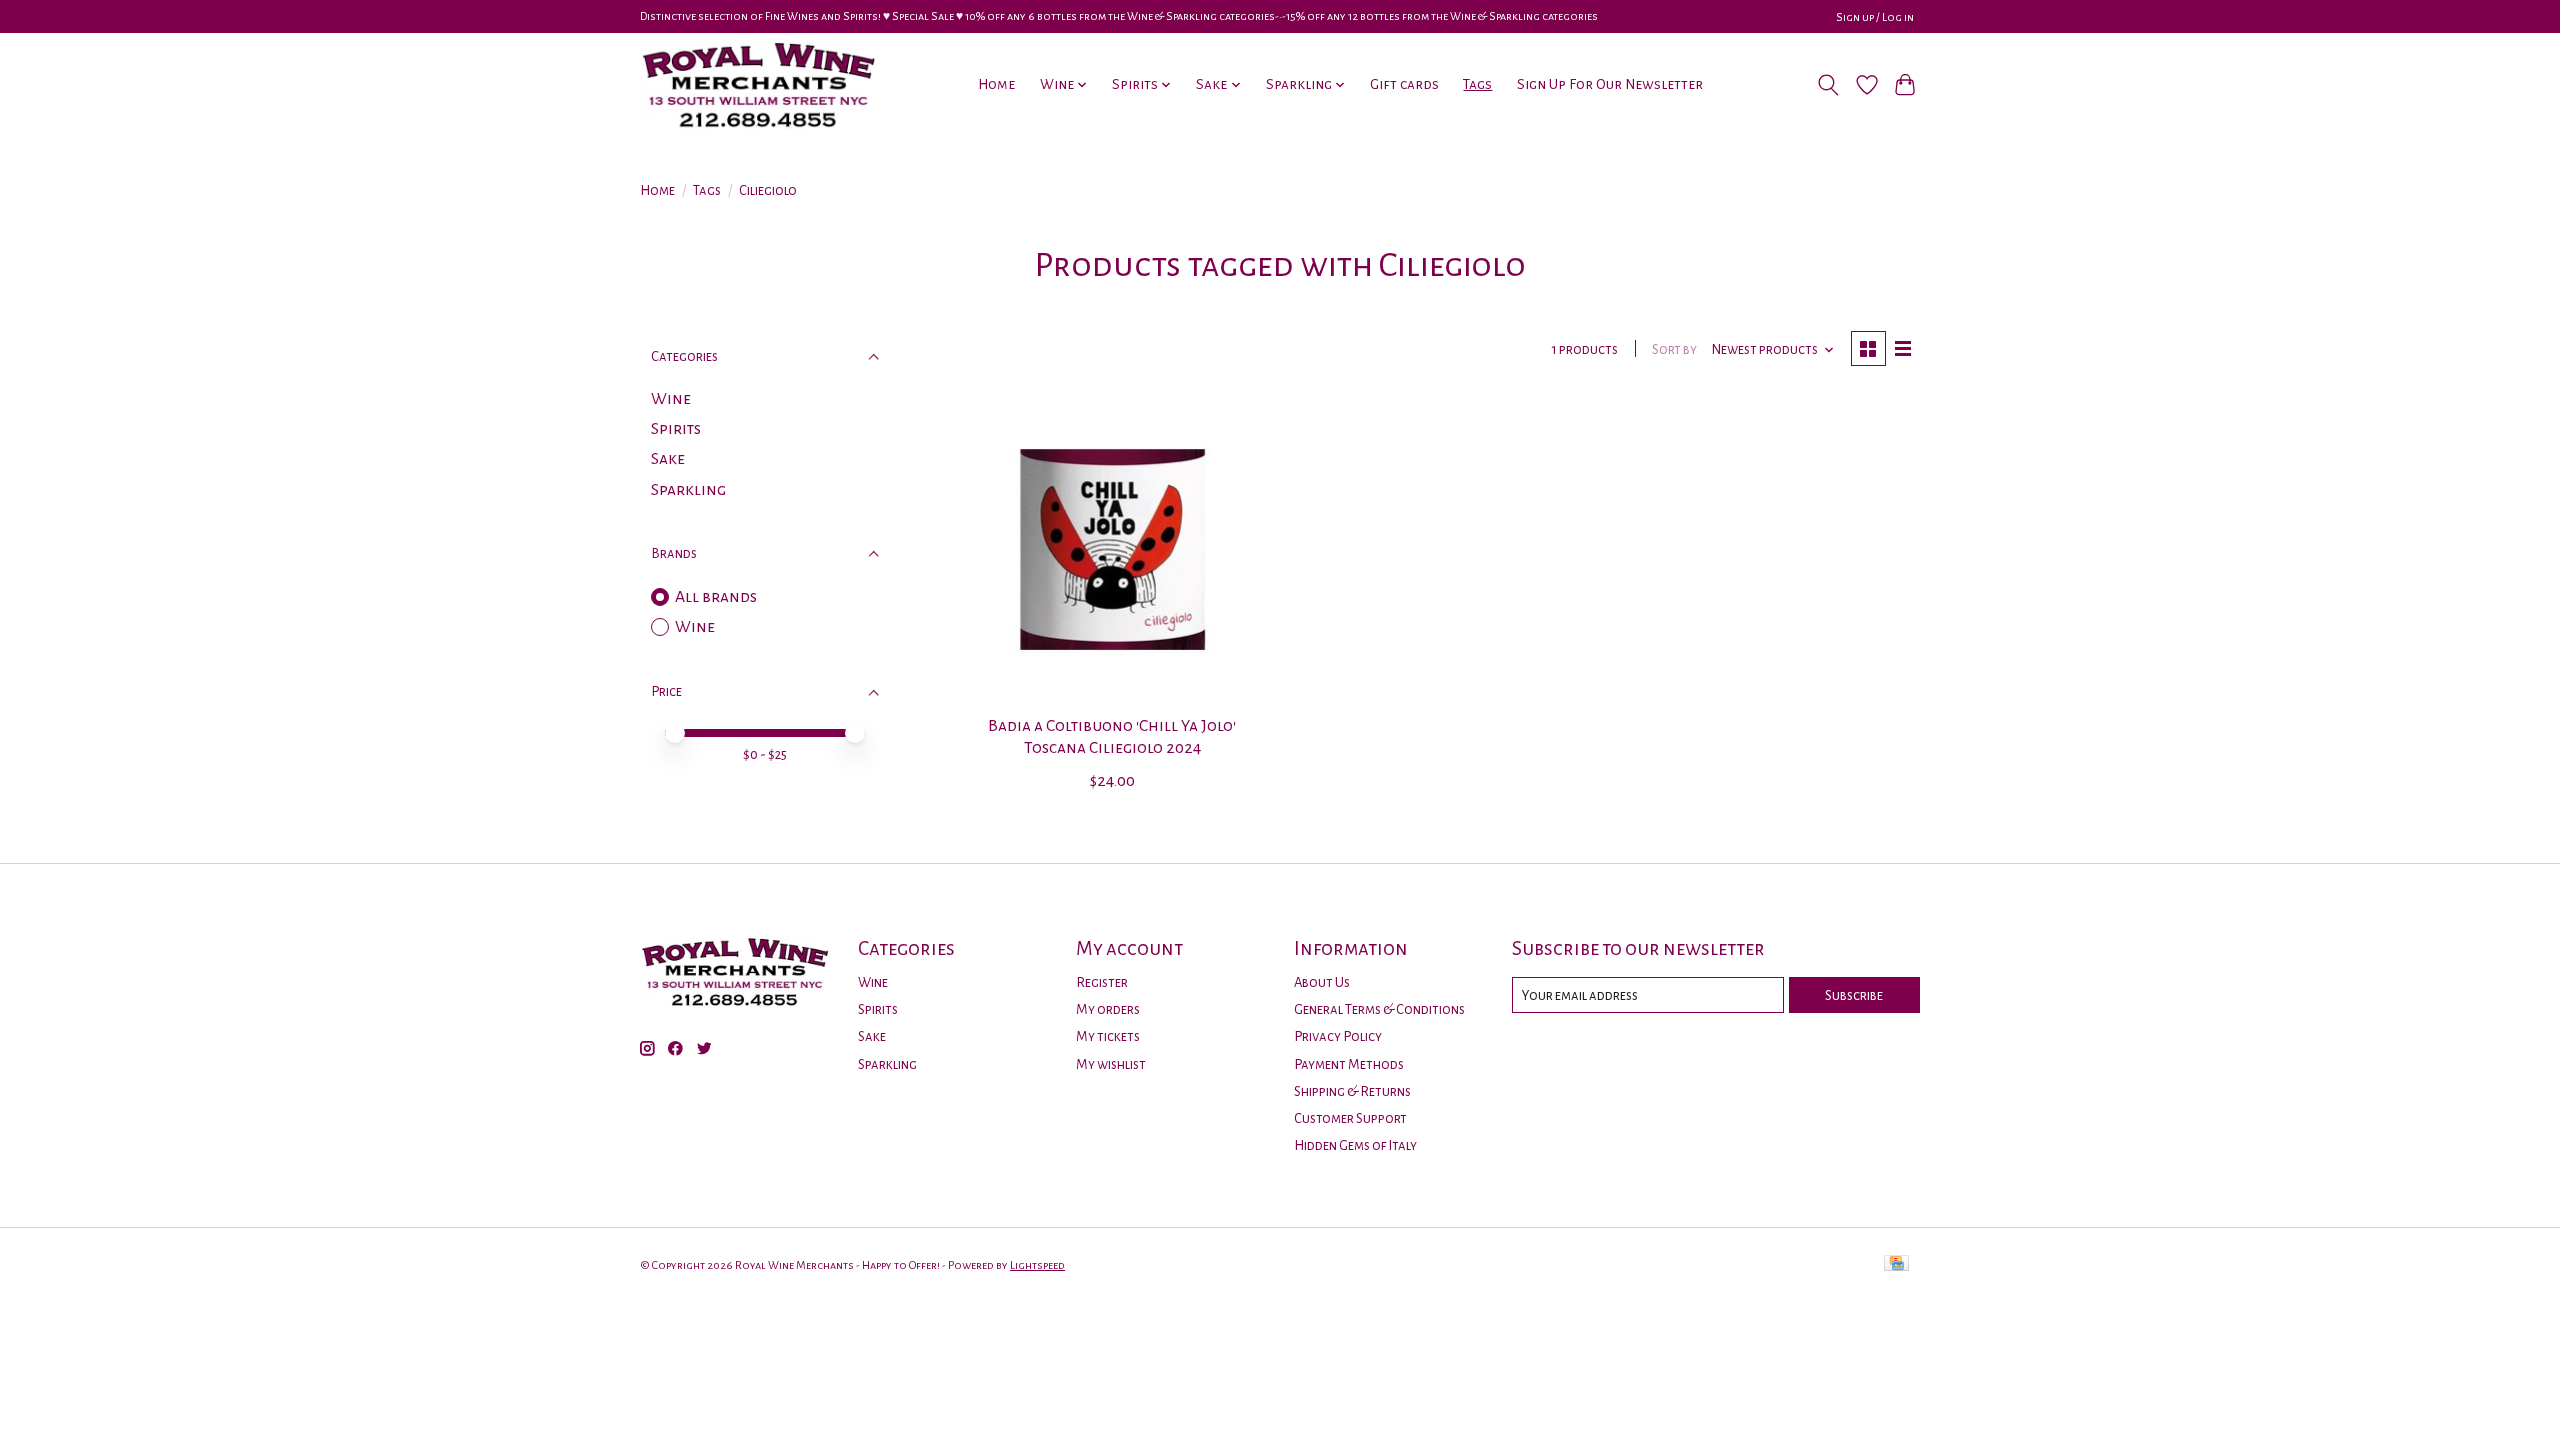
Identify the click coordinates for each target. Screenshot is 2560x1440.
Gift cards (1404, 84)
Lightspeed (1037, 1265)
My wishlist (1111, 1064)
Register (1102, 982)
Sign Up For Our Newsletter (1610, 84)
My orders (1108, 1009)
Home (996, 84)
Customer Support (1350, 1118)
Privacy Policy (1338, 1036)
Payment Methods (1349, 1064)
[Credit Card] (1896, 1264)
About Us (1322, 982)
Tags (1477, 84)
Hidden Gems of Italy (1355, 1145)
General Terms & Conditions (1379, 1009)
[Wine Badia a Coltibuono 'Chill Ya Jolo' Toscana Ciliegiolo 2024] (1112, 549)
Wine (671, 399)
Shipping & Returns (1352, 1091)
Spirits (676, 429)
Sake (668, 459)
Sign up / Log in (1875, 17)
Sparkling (688, 490)
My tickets (1108, 1036)
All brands (716, 597)
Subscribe (1854, 995)
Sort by (1674, 349)
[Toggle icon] (1828, 85)
